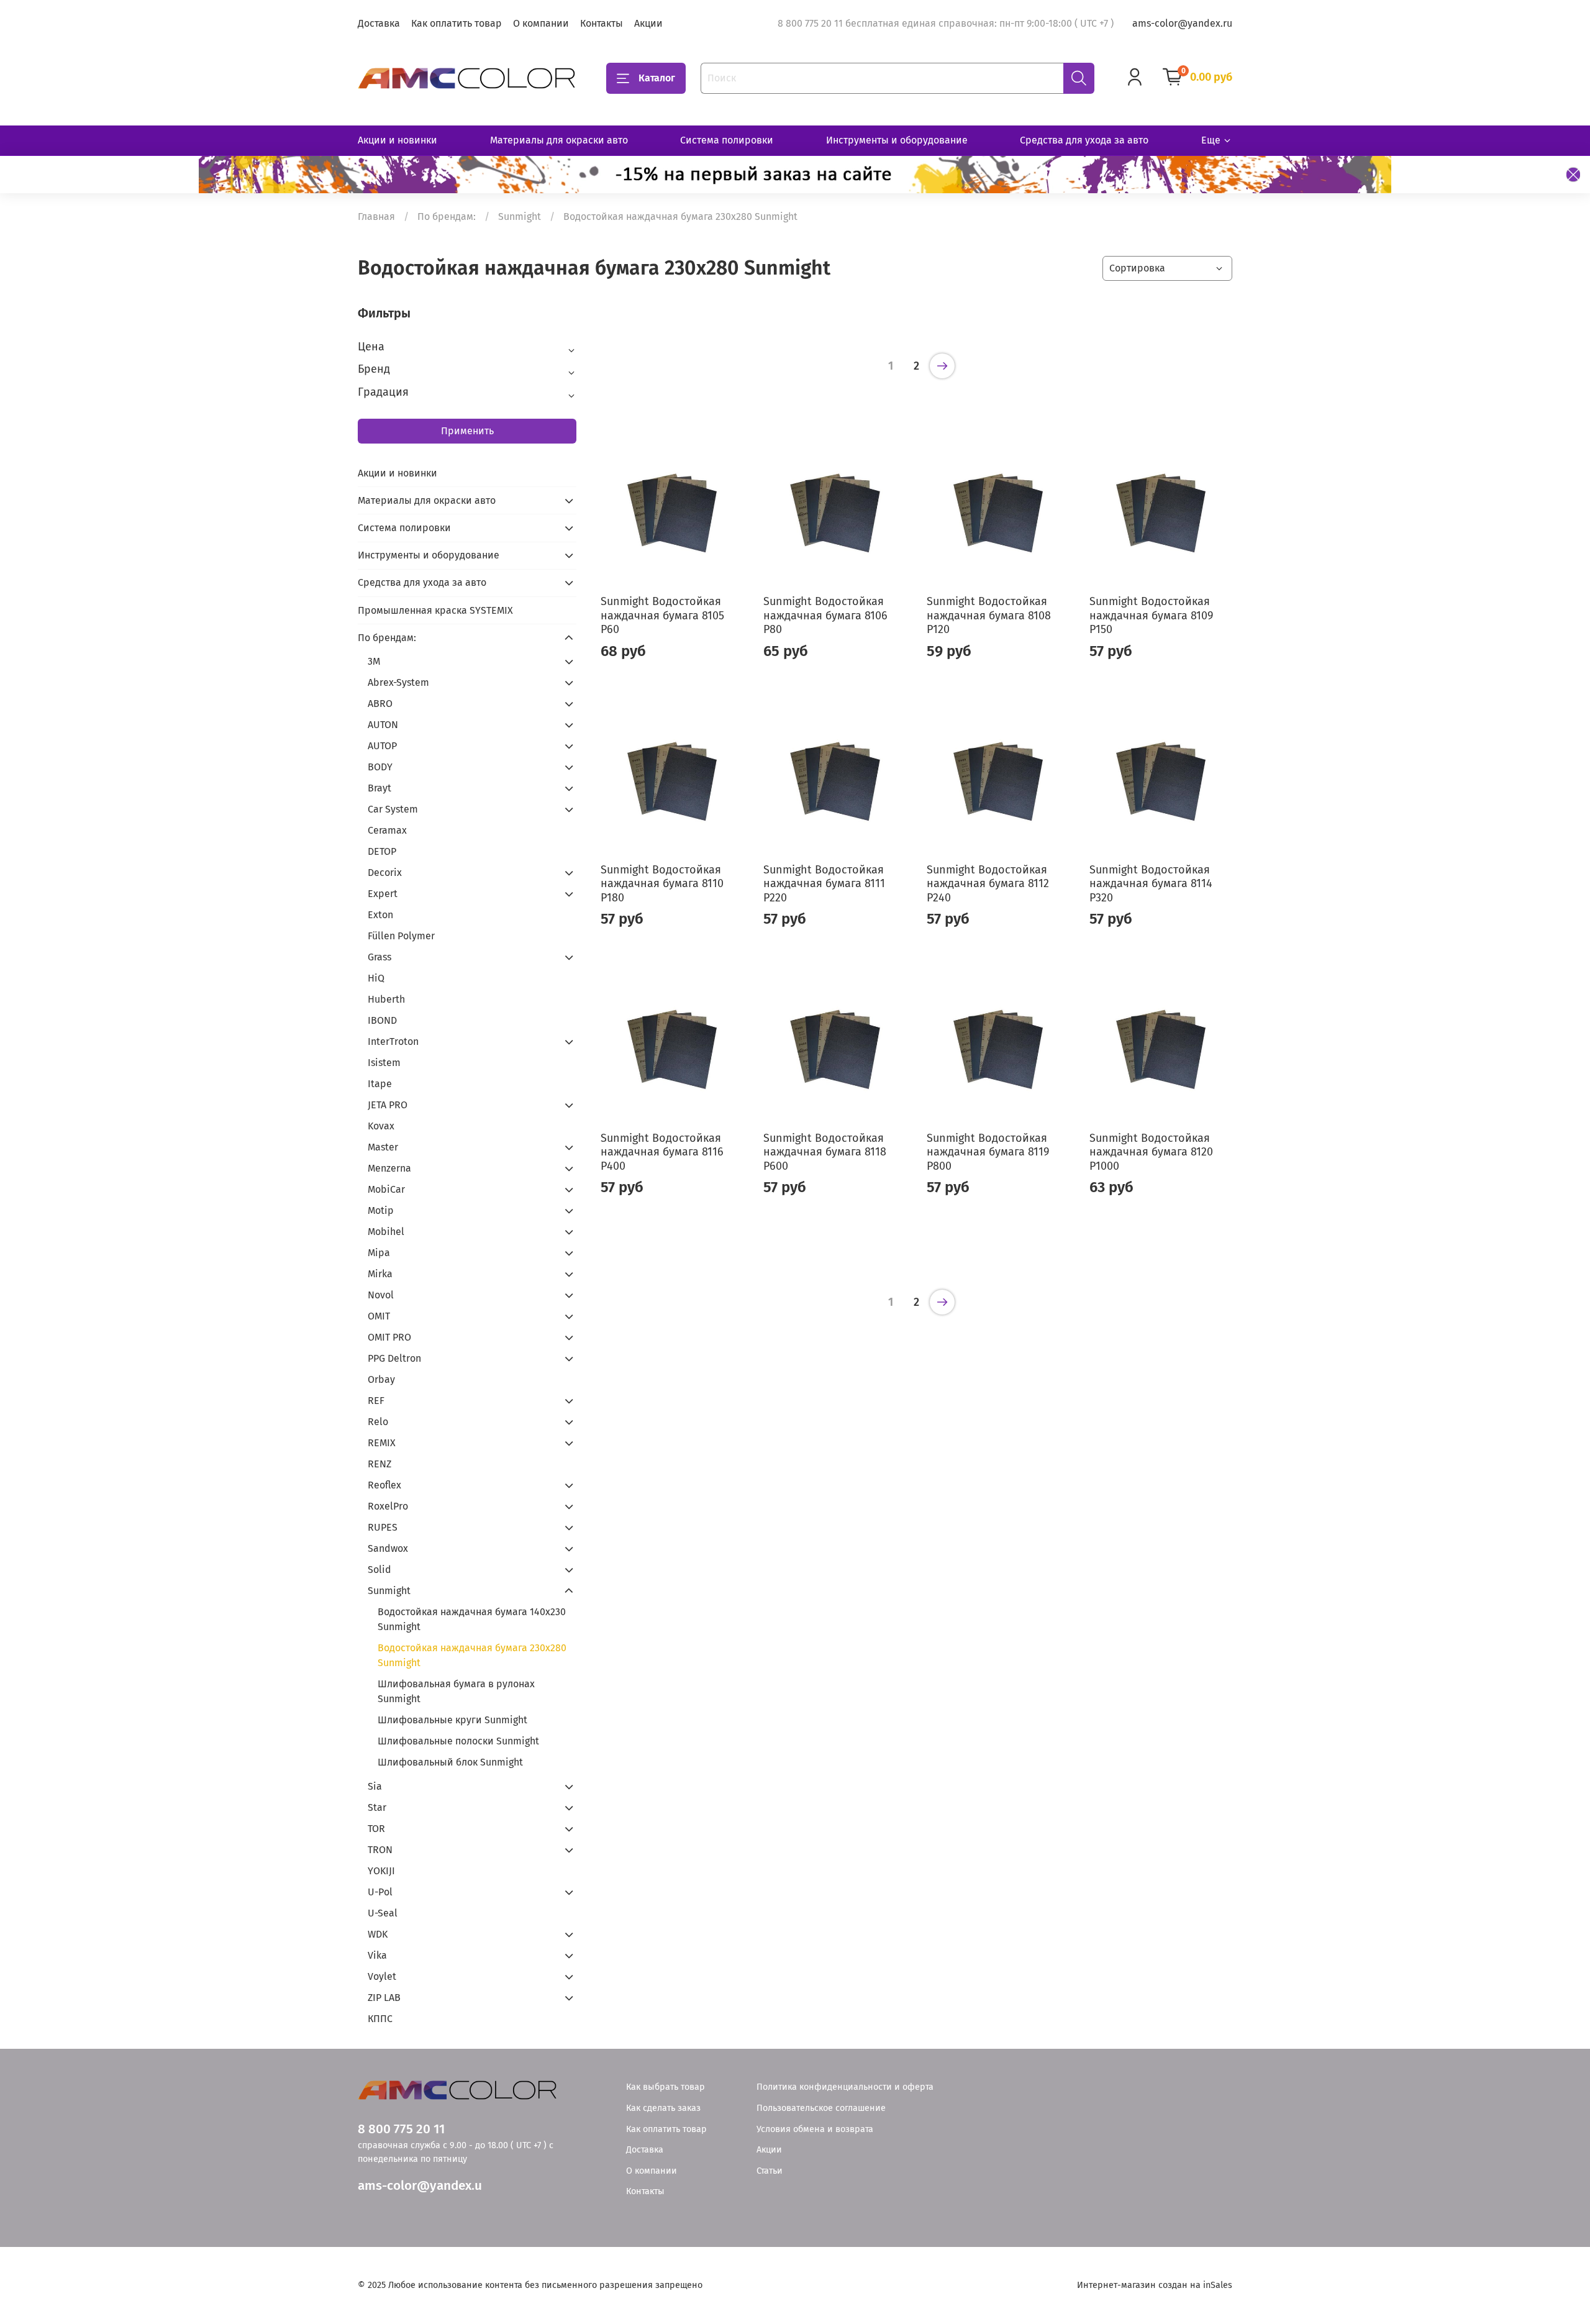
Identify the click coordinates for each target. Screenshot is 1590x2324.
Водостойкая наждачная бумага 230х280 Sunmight (472, 1655)
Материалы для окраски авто (559, 140)
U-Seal (383, 1913)
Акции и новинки (397, 140)
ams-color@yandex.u (420, 2186)
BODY (380, 767)
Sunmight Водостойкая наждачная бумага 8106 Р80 (825, 615)
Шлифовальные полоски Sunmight (458, 1741)
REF (376, 1401)
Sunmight (520, 216)
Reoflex (384, 1485)
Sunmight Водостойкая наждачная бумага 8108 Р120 (989, 615)
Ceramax (387, 830)
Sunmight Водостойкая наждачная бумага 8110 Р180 (662, 884)
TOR (376, 1829)
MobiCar (386, 1189)
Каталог (657, 78)
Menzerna (389, 1168)
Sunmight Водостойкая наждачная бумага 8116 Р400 (662, 1152)
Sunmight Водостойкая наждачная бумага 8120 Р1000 (1151, 1152)
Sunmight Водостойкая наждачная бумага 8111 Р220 (824, 884)
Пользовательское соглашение (821, 2108)
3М (374, 661)
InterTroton (393, 1041)
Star (377, 1807)
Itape (380, 1084)
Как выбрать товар (666, 2087)
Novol (381, 1295)
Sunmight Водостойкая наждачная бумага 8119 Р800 (988, 1152)
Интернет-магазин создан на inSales (1155, 2285)
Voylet (382, 1976)
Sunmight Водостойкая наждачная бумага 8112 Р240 (988, 884)
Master (383, 1147)
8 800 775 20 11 (401, 2129)
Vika (377, 1955)
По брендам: (447, 216)
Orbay (381, 1379)
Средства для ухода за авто (1084, 140)
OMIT (379, 1316)
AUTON (383, 725)
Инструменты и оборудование (897, 140)
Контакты (602, 23)
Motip (381, 1210)
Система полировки (727, 140)
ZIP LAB (384, 1998)
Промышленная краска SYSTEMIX (435, 610)
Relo (378, 1422)
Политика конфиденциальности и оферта (845, 2087)
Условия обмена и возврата (815, 2129)
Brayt (379, 788)
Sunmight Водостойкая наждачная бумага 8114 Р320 (1151, 884)
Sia (375, 1786)
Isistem (384, 1063)
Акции (648, 23)
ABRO (380, 704)
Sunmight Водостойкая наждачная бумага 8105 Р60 (662, 615)
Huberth (386, 999)
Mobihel (386, 1232)
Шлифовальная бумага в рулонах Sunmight (456, 1691)
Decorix (385, 873)
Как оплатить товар (457, 23)
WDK (378, 1934)
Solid (379, 1570)
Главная (376, 216)
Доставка (379, 23)
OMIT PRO (389, 1337)
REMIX (382, 1443)
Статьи (770, 2171)
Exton (380, 915)
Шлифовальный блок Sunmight (450, 1762)
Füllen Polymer (401, 936)
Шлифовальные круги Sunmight (452, 1720)
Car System (393, 809)
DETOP (382, 851)
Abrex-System (398, 682)
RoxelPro (388, 1506)
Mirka (380, 1274)
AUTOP (382, 746)
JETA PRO (388, 1105)
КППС (380, 2019)
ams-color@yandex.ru (1182, 23)
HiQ (376, 978)
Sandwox (388, 1548)
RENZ (379, 1464)
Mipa (379, 1253)
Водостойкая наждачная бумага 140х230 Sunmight (472, 1619)
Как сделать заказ (663, 2108)
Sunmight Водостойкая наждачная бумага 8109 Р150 (1151, 615)
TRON (380, 1850)
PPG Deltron (394, 1358)
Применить (467, 431)
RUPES (383, 1527)
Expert (383, 894)
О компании (541, 23)
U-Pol (380, 1892)
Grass (379, 957)
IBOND (382, 1020)
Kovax (381, 1126)
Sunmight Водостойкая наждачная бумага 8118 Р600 (825, 1152)
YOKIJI (381, 1871)
